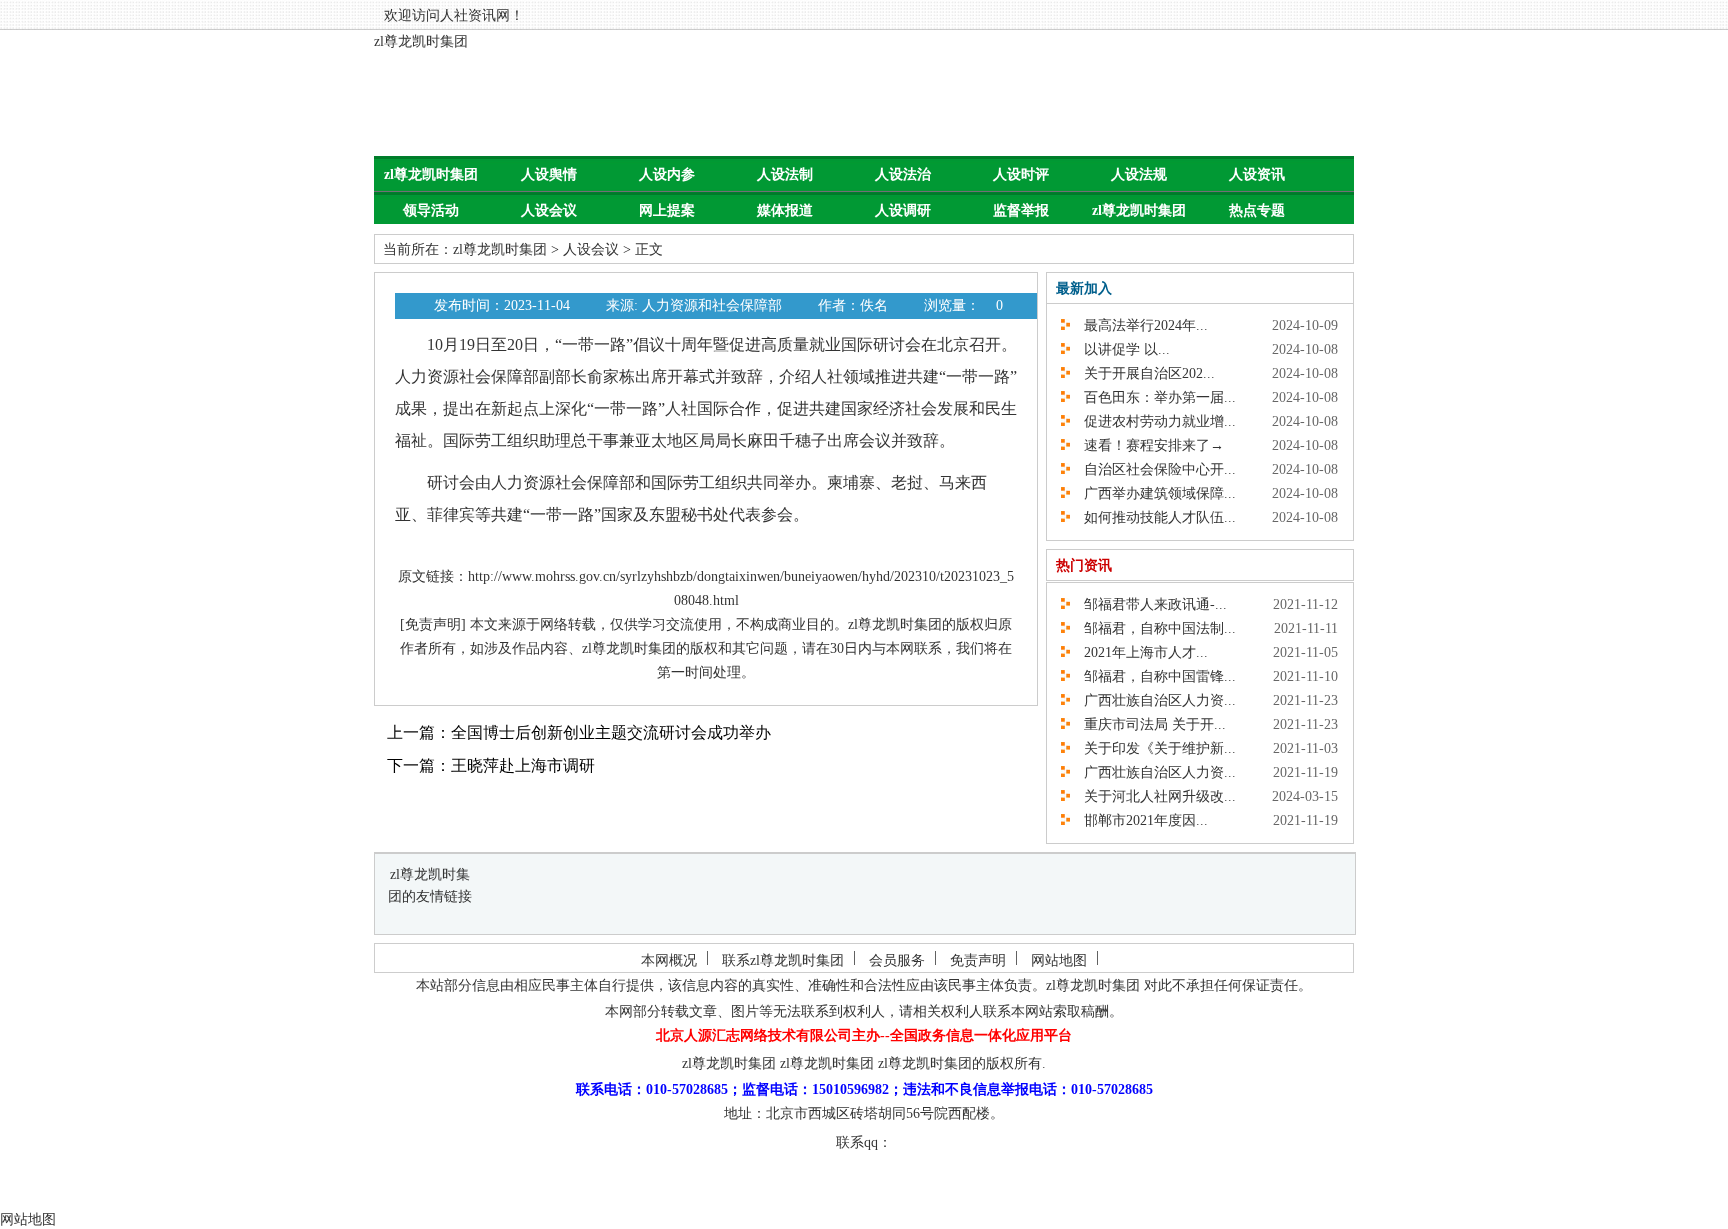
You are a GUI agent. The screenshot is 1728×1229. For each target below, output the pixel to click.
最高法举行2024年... (1139, 325)
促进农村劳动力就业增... (1153, 421)
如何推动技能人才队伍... (1153, 517)
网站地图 (1059, 960)
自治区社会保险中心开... (1153, 469)
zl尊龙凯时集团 (421, 41)
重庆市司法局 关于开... (1148, 724)
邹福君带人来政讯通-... (1148, 604)
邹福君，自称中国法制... (1153, 628)
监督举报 (1021, 210)
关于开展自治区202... (1142, 373)
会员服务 (897, 960)
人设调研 (903, 210)
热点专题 (1257, 210)
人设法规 (1139, 174)
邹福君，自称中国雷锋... (1153, 676)
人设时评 (1021, 174)
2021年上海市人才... (1139, 652)
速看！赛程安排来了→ (1147, 445)
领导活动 (431, 210)
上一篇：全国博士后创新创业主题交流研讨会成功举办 (579, 732)
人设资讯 (1257, 174)
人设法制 (785, 174)
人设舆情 (549, 174)
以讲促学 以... (1120, 349)
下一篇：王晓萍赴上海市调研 (491, 765)
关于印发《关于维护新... (1153, 748)
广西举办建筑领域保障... (1153, 493)
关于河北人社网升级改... (1153, 796)
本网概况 (669, 960)
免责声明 (978, 960)
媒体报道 (785, 210)
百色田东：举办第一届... (1153, 397)
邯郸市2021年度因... (1139, 820)
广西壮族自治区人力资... (1153, 700)
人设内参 (667, 174)
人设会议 (549, 210)
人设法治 (903, 174)
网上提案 (667, 210)
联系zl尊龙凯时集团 (783, 960)
